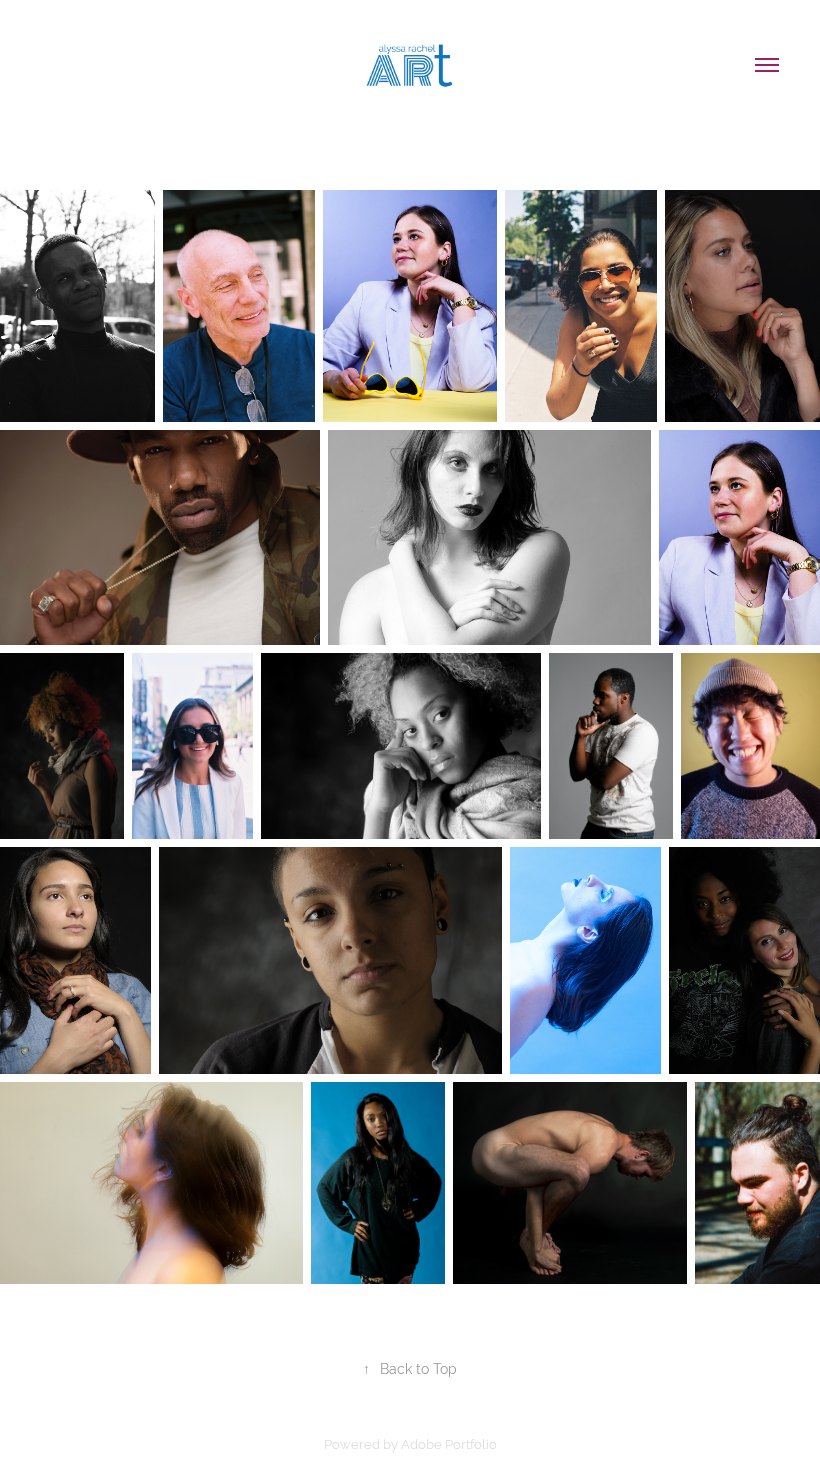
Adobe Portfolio (449, 1443)
